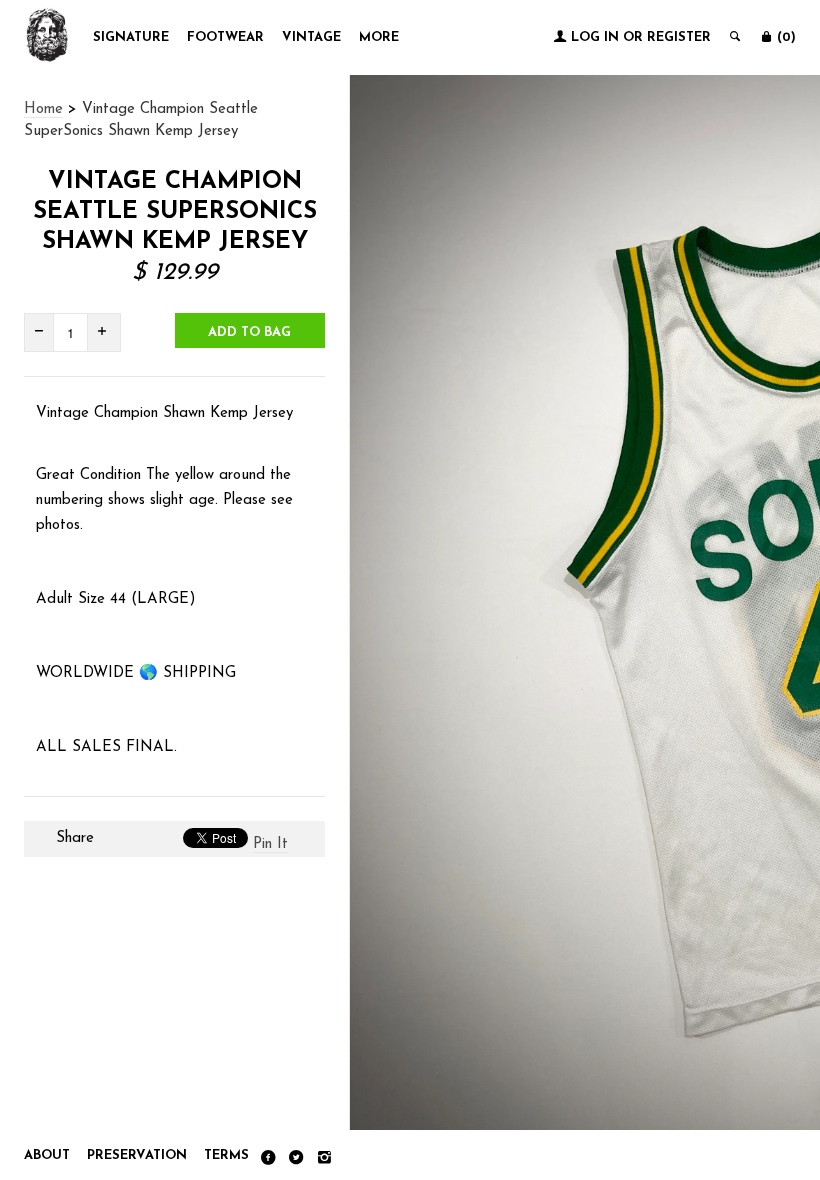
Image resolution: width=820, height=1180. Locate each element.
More (379, 37)
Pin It (270, 844)
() (784, 37)
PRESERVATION (137, 1155)
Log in (595, 37)
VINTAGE (311, 37)
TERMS (226, 1155)
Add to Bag (249, 332)
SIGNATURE (131, 37)
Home (43, 109)
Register (679, 37)
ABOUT (47, 1155)
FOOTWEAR (225, 37)
